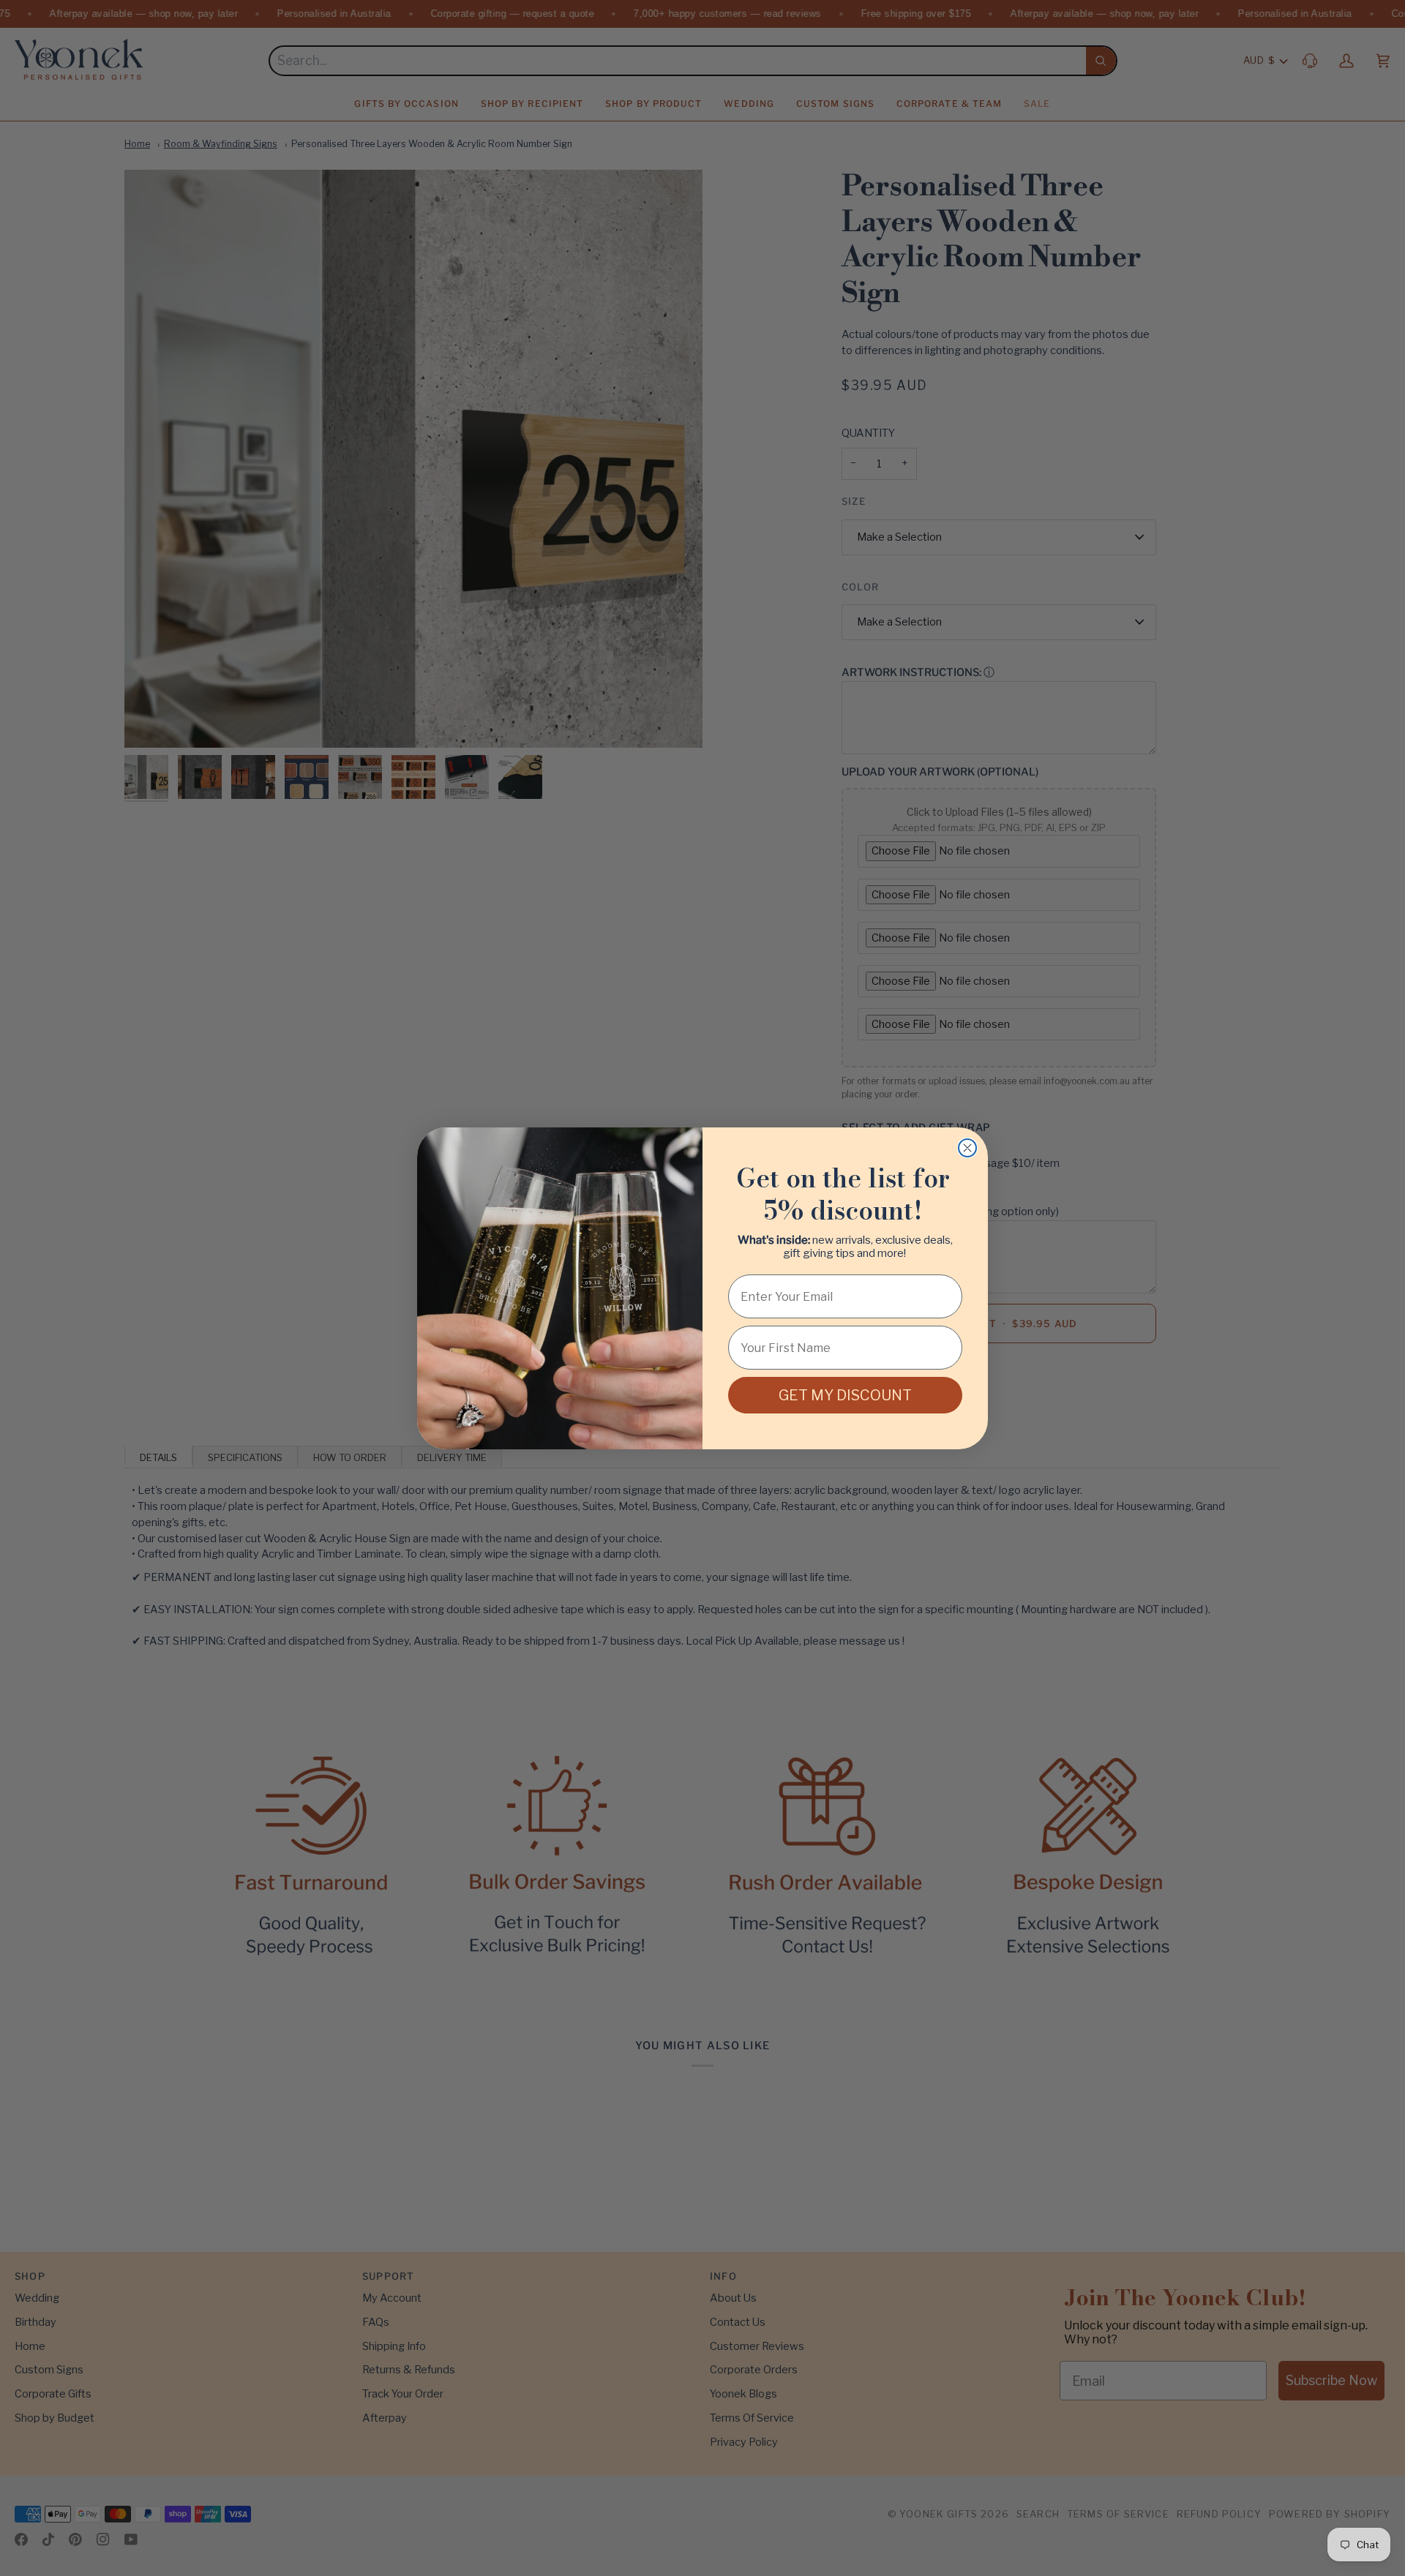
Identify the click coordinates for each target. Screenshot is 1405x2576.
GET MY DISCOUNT (845, 1395)
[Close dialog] (967, 1148)
